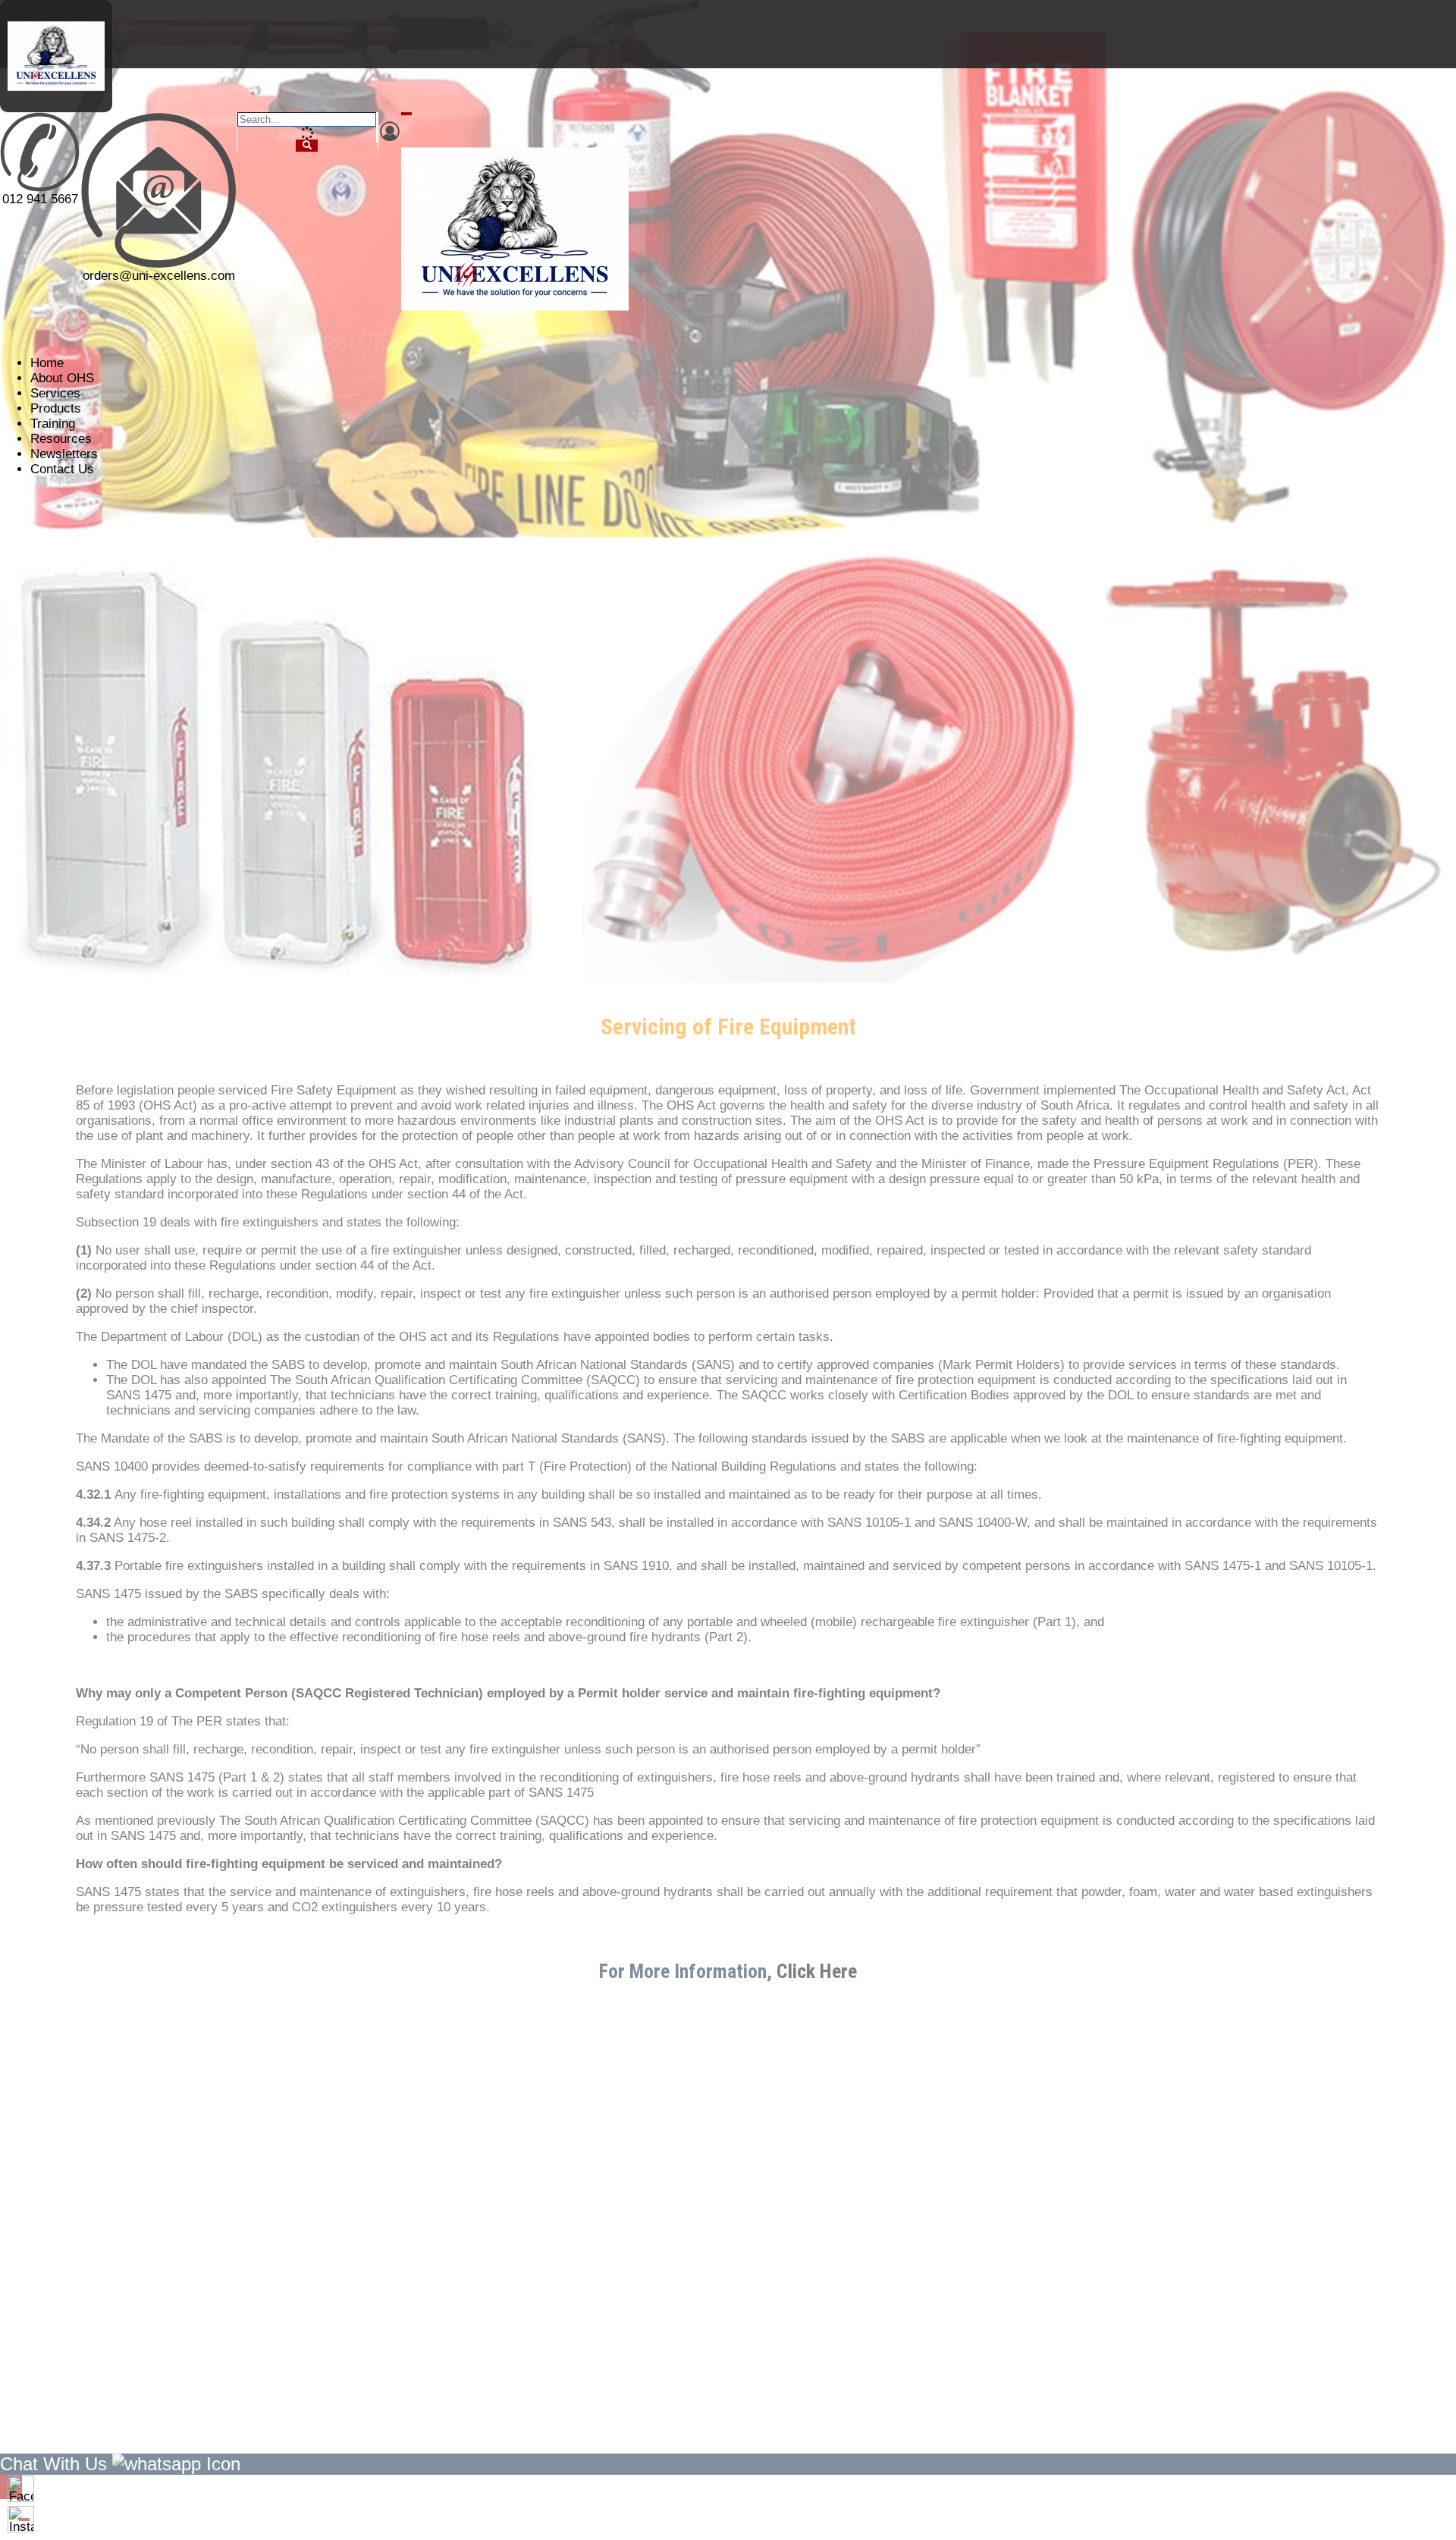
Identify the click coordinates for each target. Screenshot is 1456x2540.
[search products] (307, 146)
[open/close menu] (406, 114)
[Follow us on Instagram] (21, 2519)
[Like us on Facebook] (21, 2489)
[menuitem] (47, 363)
